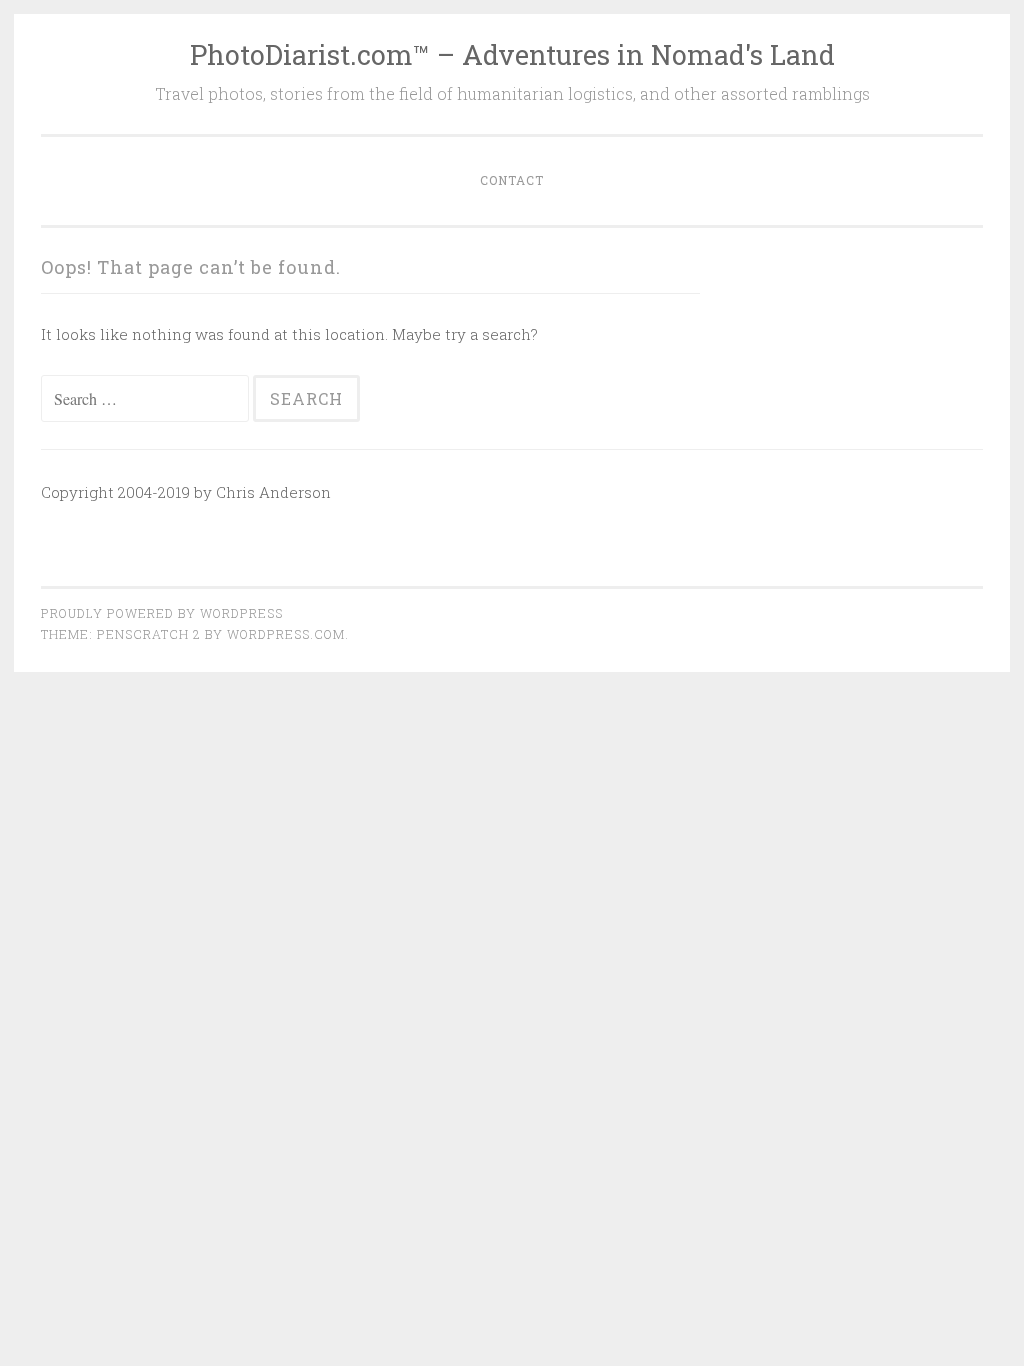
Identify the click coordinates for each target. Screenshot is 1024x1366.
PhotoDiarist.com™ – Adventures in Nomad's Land (512, 54)
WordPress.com (286, 634)
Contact (512, 180)
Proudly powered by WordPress (162, 613)
